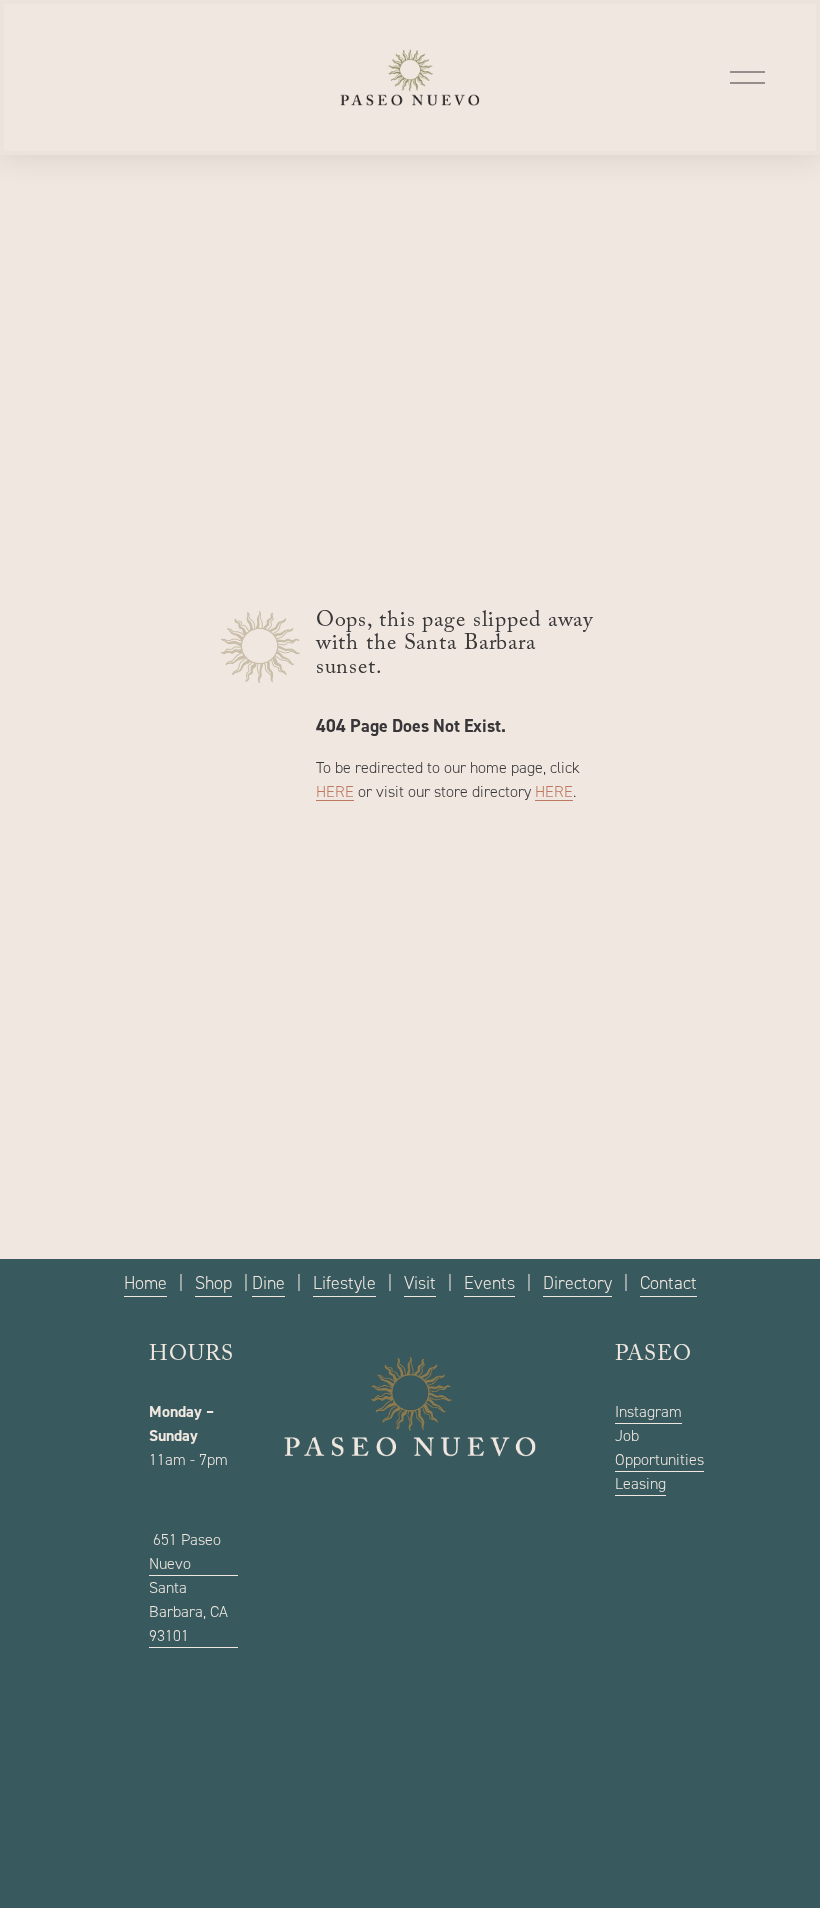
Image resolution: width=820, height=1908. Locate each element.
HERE (335, 791)
